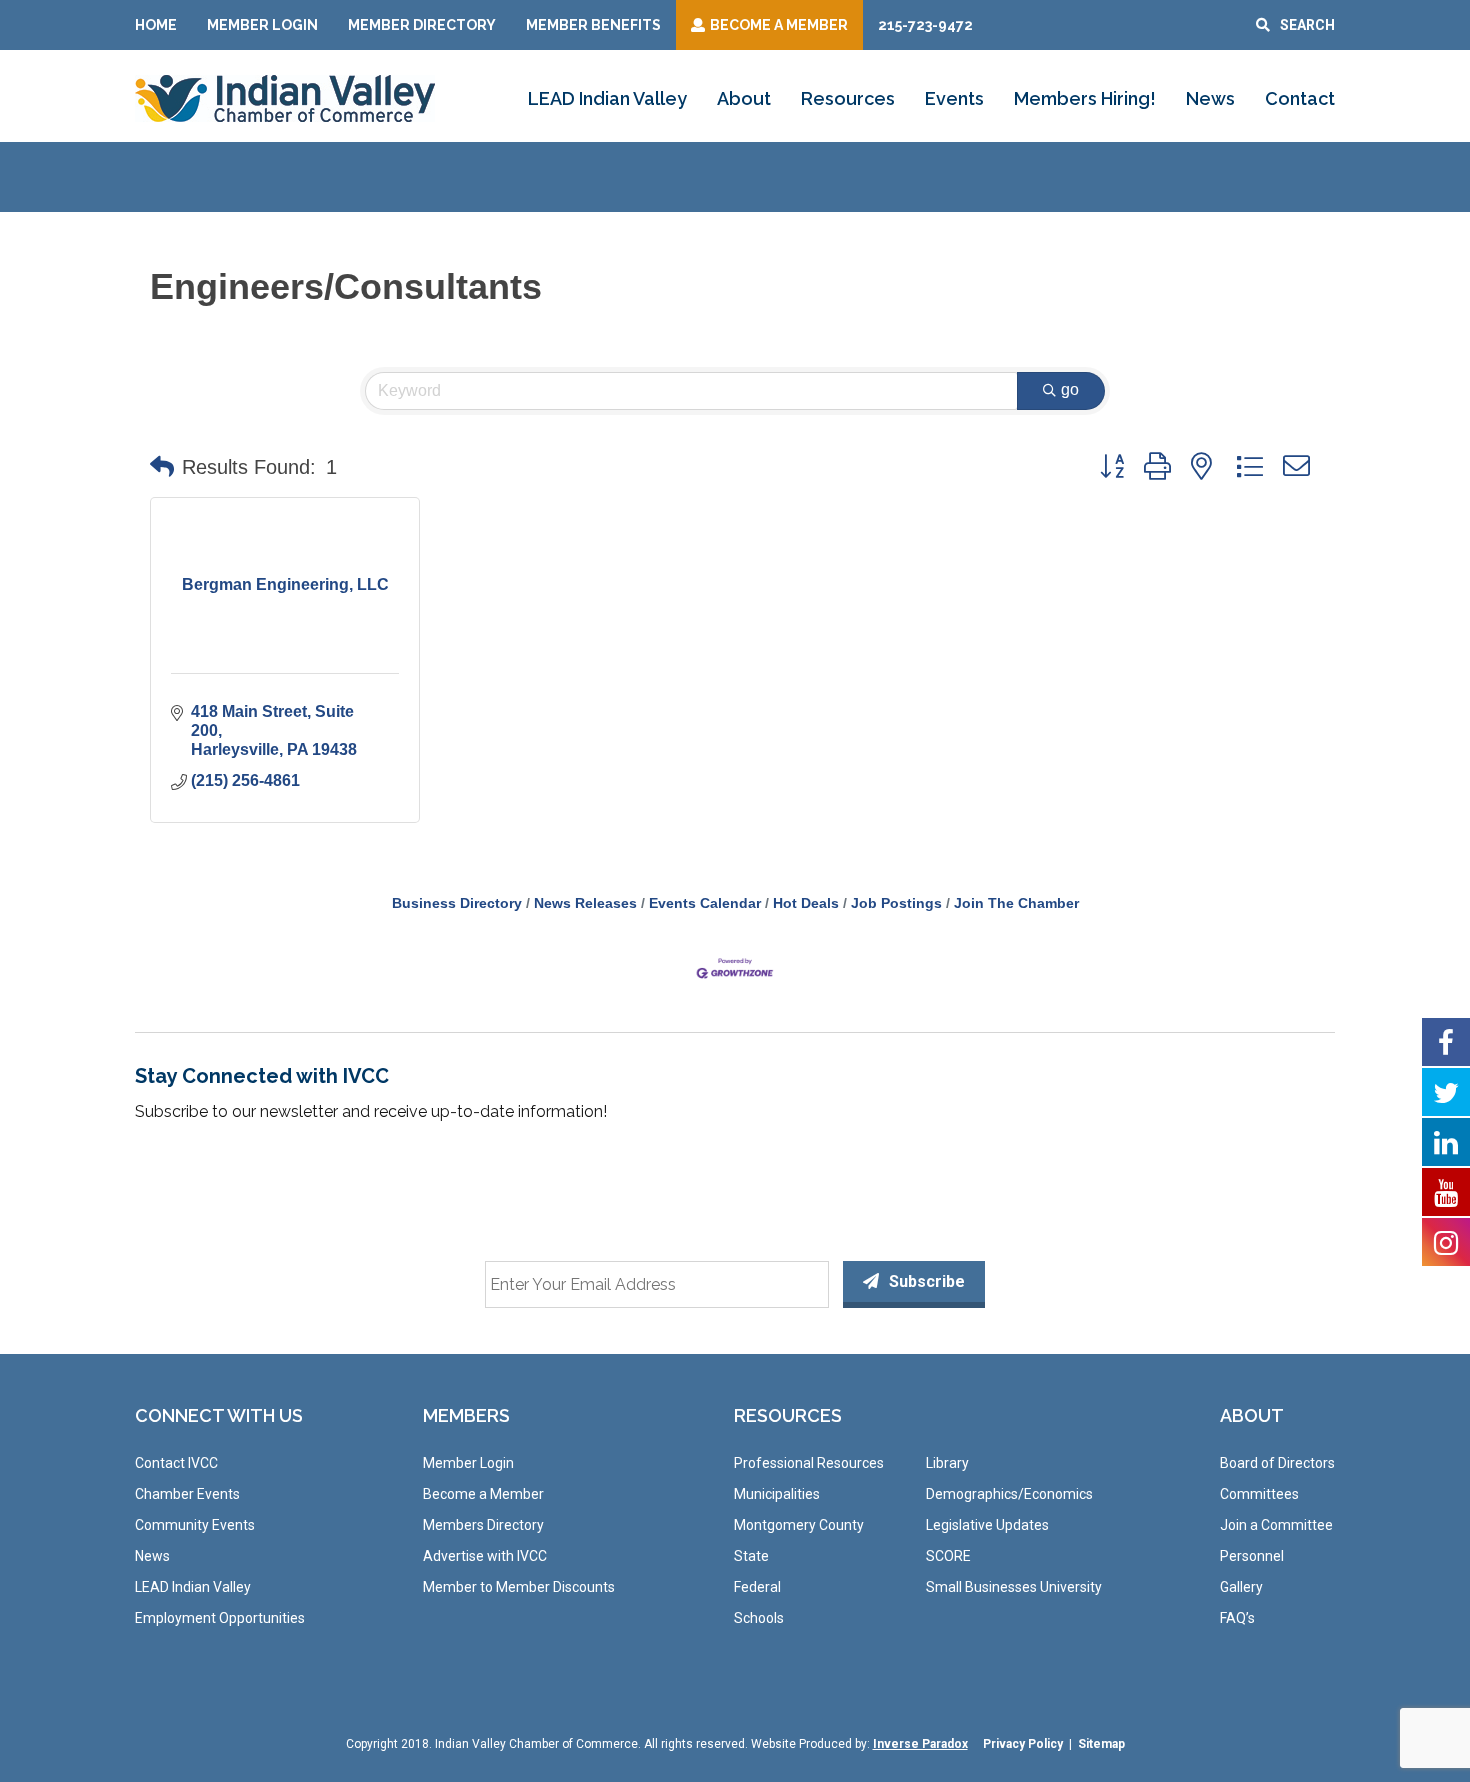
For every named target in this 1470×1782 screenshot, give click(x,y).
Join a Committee (1276, 1525)
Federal (757, 1587)
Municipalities (777, 1494)
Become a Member (483, 1494)
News (1210, 98)
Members (466, 1415)
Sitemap (1101, 1744)
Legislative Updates (987, 1525)
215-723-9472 (925, 25)
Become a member (779, 25)
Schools (759, 1618)
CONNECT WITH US (219, 1415)
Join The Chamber (1016, 903)
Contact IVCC (176, 1463)
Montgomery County (799, 1525)
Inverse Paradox (920, 1744)
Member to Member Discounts (519, 1587)
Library (947, 1463)
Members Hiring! (1085, 98)
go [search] (1070, 389)
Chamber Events (187, 1494)
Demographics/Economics (1009, 1494)
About (744, 98)
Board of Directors (1277, 1463)
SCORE (948, 1556)
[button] (162, 467)
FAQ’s (1237, 1618)
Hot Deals (806, 903)
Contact (1300, 98)
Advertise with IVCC (485, 1556)
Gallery (1241, 1587)
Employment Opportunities (220, 1618)
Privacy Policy (1023, 1744)
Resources (848, 98)
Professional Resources (809, 1463)
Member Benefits (593, 25)
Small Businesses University (1014, 1587)
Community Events (195, 1525)
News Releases (585, 903)
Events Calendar (705, 903)
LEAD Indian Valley (607, 98)
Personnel (1252, 1556)
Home (156, 25)
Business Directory (457, 903)
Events (954, 98)
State (751, 1556)
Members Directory (483, 1525)
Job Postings (896, 903)
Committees (1259, 1494)
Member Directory (422, 25)
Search (1307, 25)
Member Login (262, 25)
